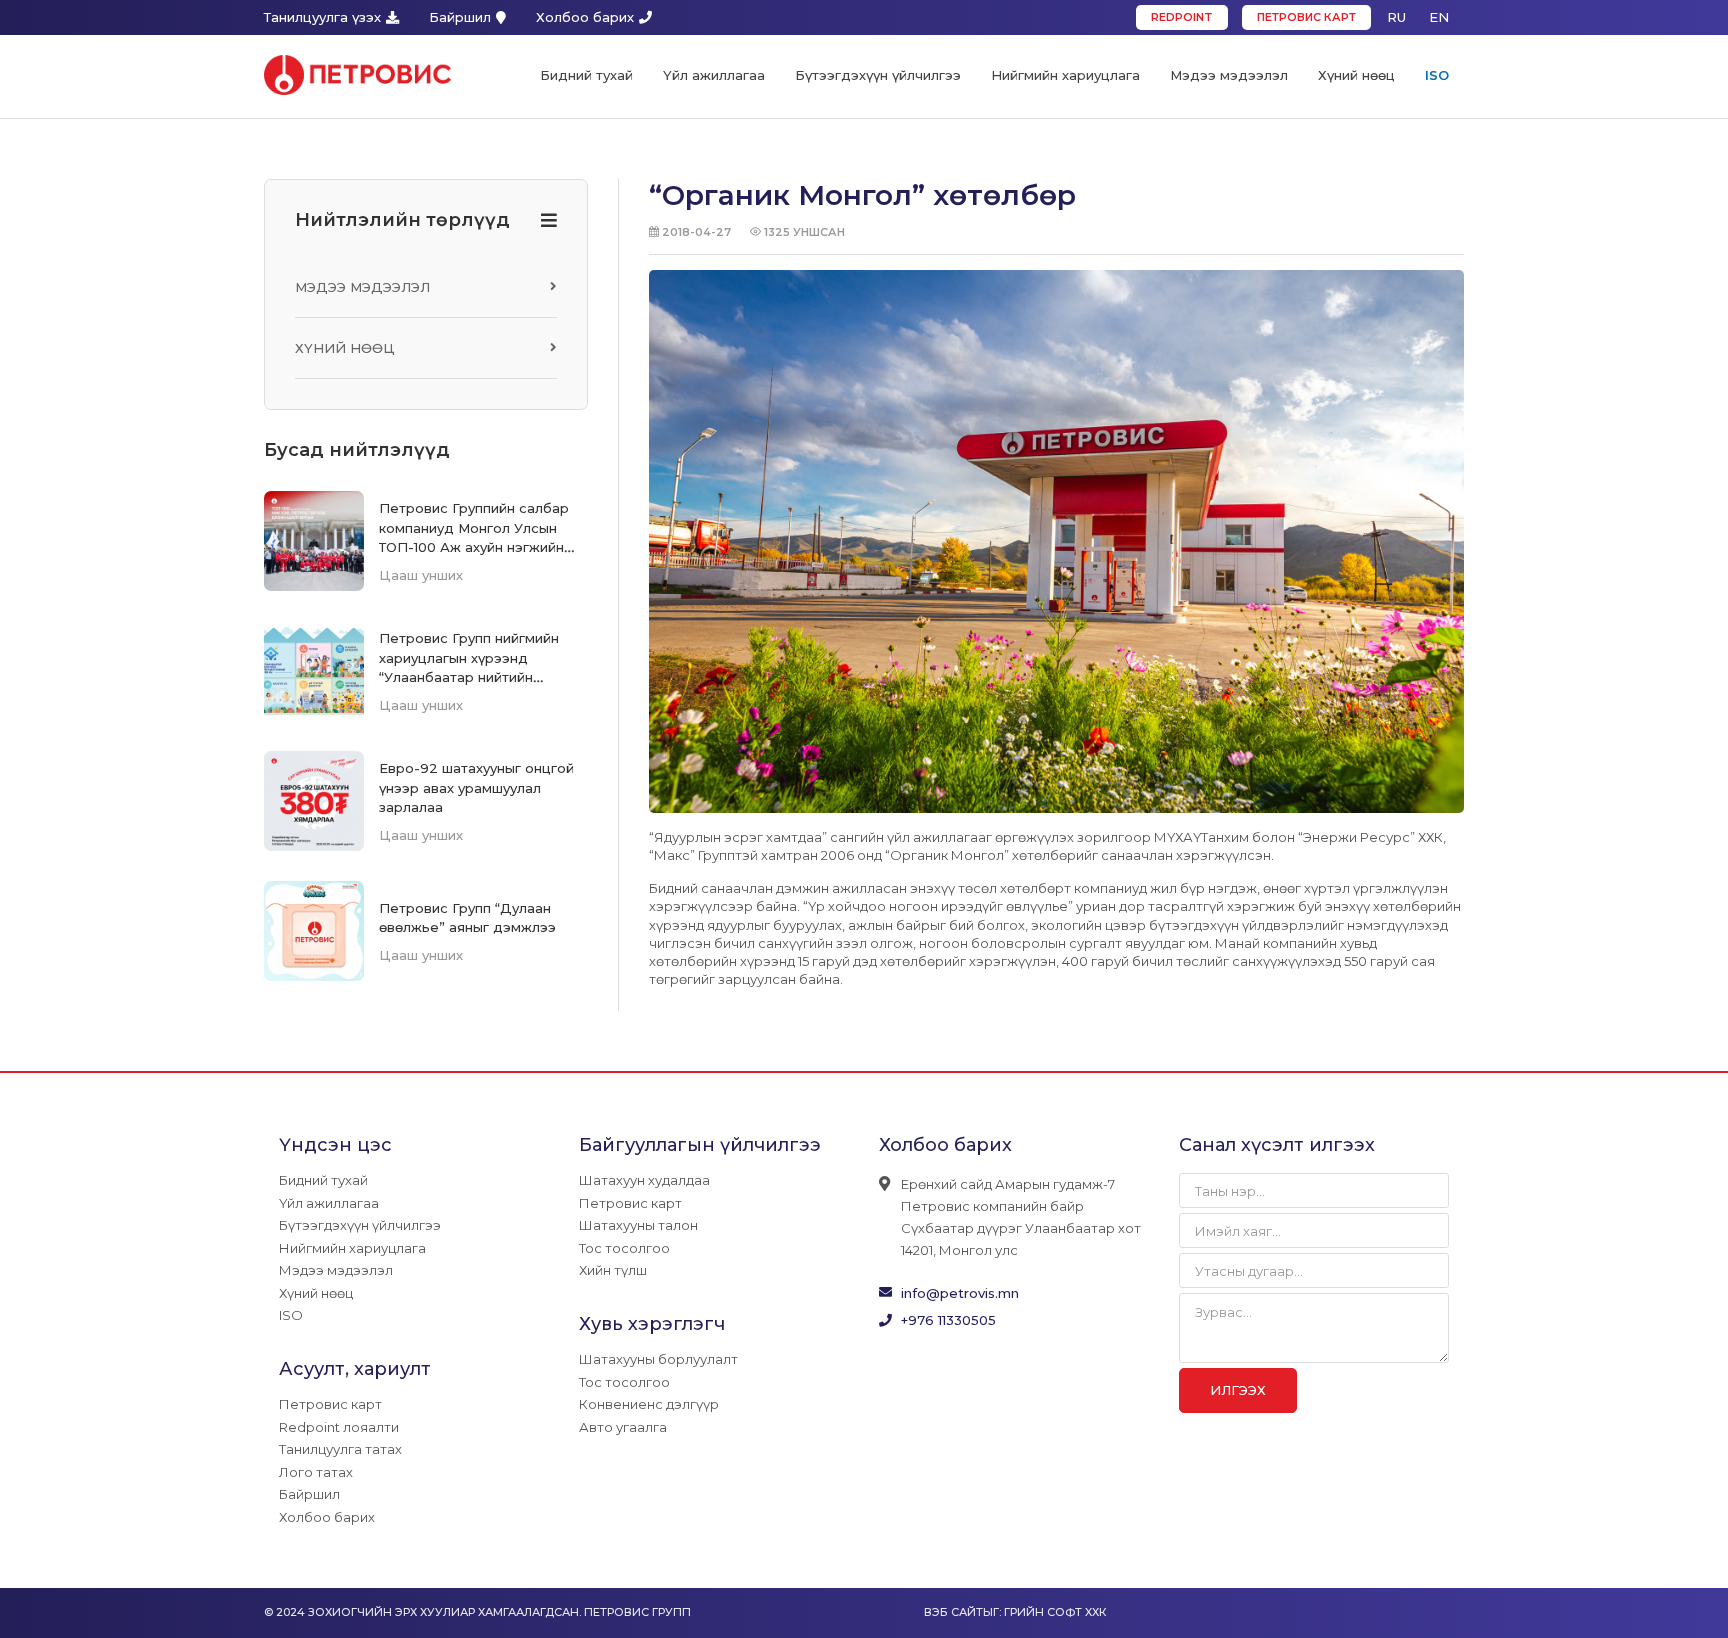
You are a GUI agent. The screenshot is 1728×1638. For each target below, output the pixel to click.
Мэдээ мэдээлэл (362, 287)
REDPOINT (1182, 17)
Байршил (460, 17)
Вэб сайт (953, 1612)
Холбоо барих (585, 17)
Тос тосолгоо (624, 1248)
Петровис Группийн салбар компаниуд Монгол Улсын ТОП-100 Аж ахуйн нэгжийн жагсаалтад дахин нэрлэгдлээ (474, 546)
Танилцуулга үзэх (322, 17)
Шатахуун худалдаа (644, 1180)
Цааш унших (421, 575)
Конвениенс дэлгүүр (649, 1404)
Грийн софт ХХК (1055, 1612)
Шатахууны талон (638, 1225)
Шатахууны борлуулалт (658, 1359)
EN (1439, 17)
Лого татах (316, 1472)
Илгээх (1238, 1390)
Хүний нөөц (345, 348)
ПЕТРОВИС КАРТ (1306, 17)
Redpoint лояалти (339, 1427)
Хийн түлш (613, 1270)
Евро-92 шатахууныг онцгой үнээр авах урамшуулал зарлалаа (476, 787)
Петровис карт (330, 1404)
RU (1396, 17)
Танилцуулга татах (340, 1449)
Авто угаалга (623, 1427)
